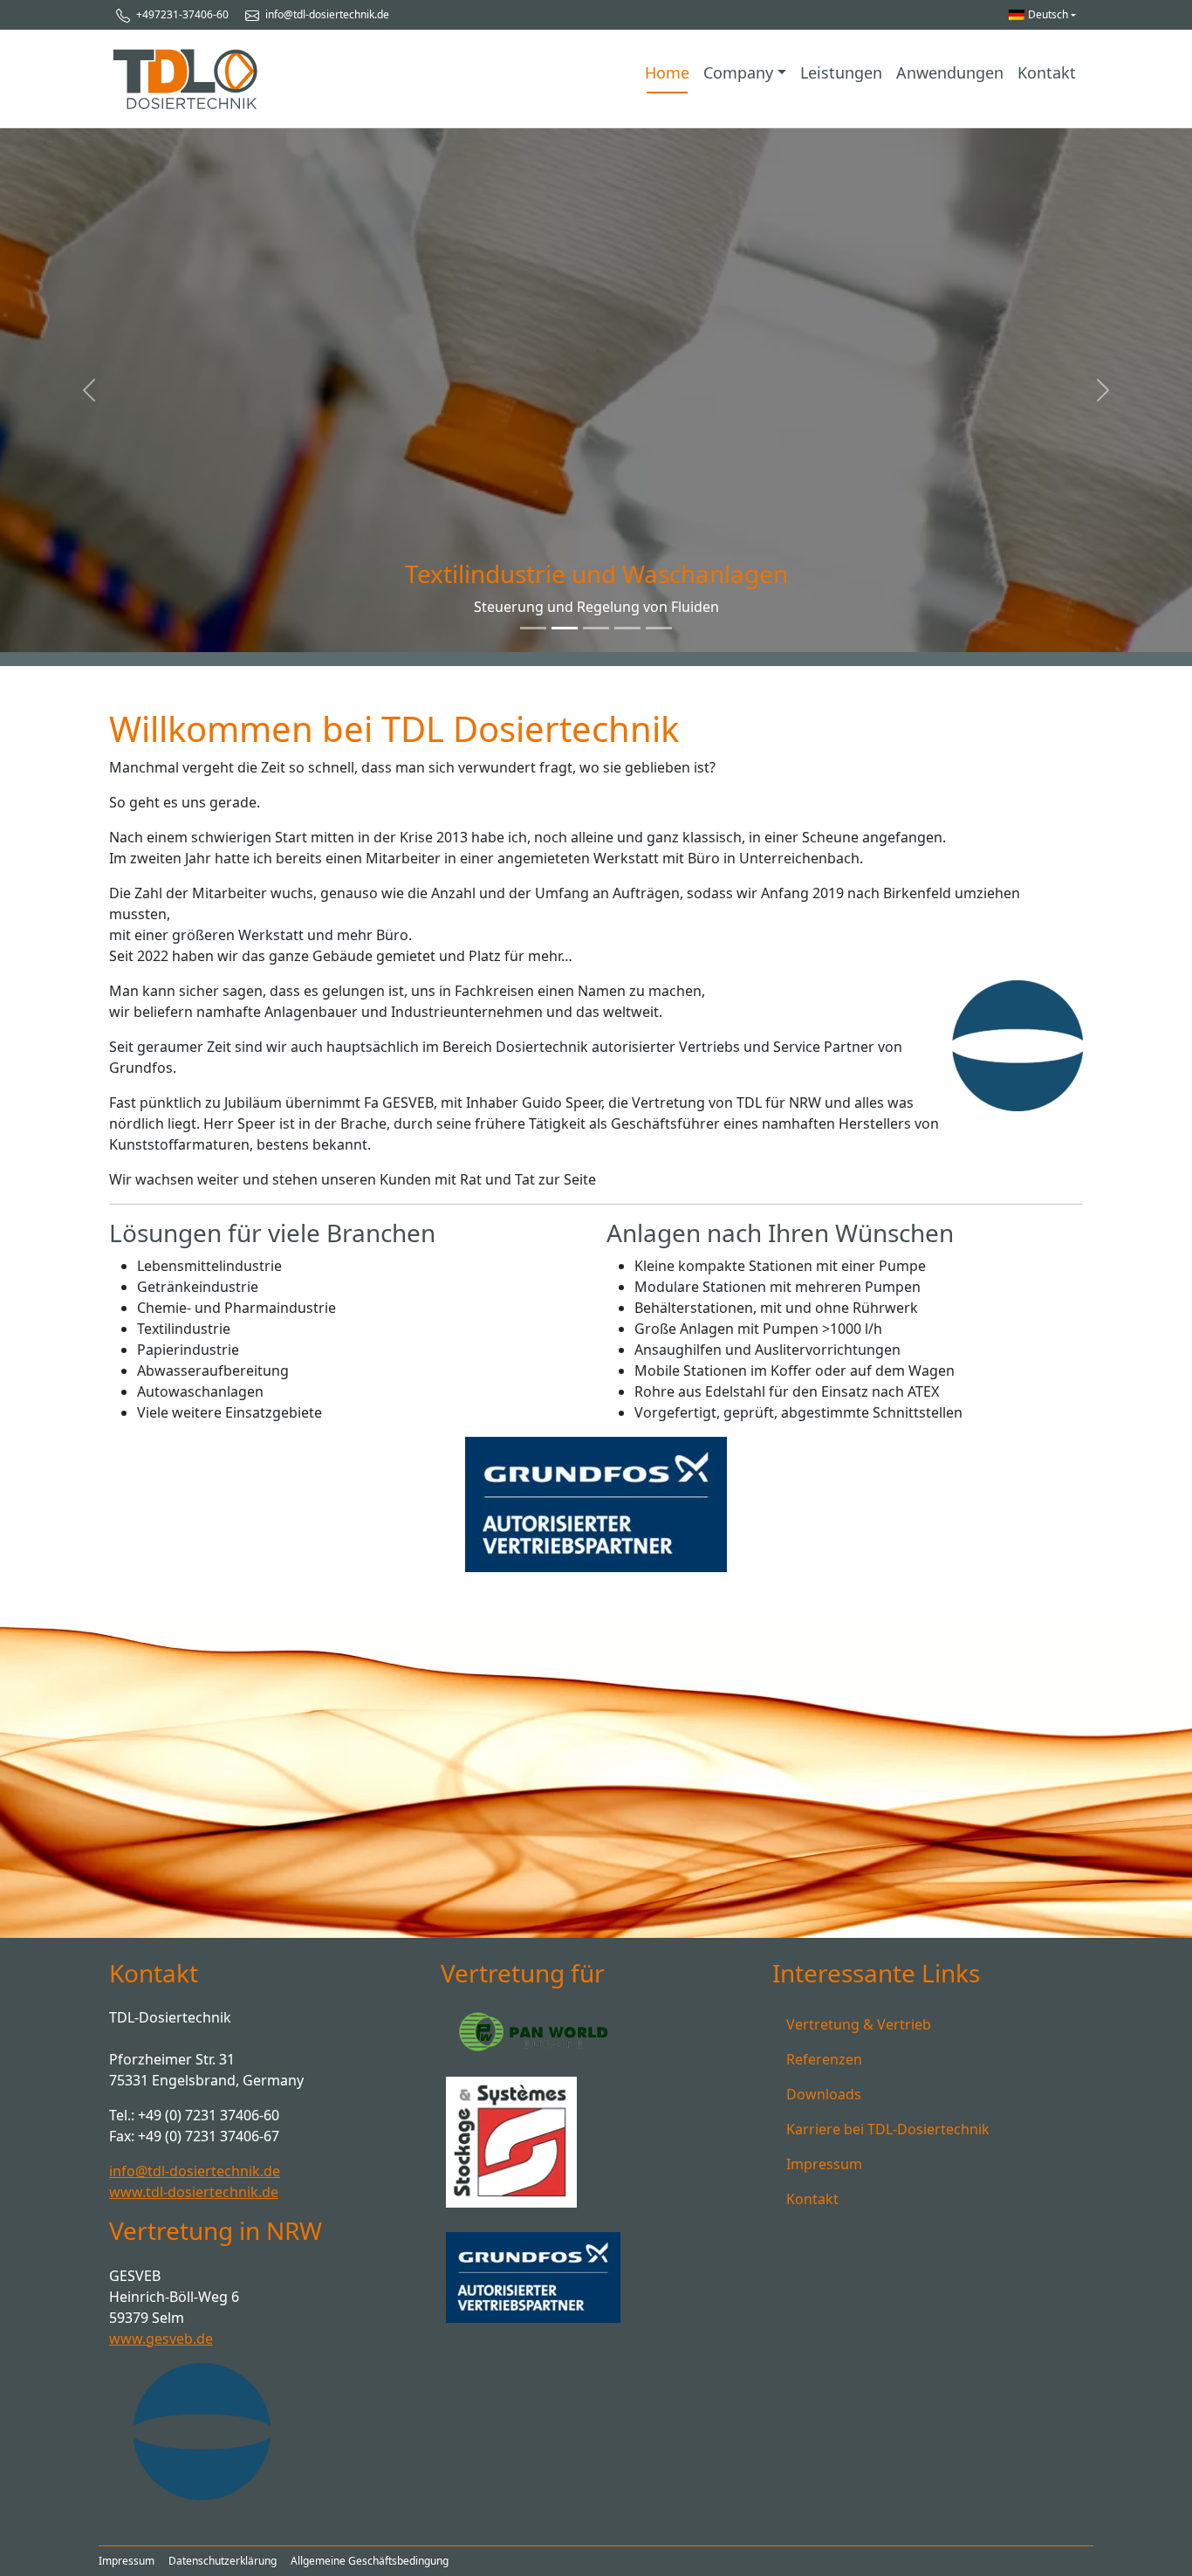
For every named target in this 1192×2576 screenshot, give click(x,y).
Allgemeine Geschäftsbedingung (370, 2561)
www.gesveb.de (161, 2339)
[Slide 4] (659, 628)
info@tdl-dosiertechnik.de (326, 14)
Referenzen (824, 2059)
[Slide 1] (565, 628)
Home (667, 72)
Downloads (824, 2094)
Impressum (824, 2164)
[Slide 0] (533, 628)
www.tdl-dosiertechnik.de (194, 2192)
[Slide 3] (627, 628)
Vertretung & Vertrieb (859, 2024)
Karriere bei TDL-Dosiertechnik (888, 2129)
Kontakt (1047, 72)
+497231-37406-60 (181, 14)
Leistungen (841, 72)
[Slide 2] (596, 628)
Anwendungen (950, 72)
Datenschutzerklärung (223, 2561)
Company (738, 72)
